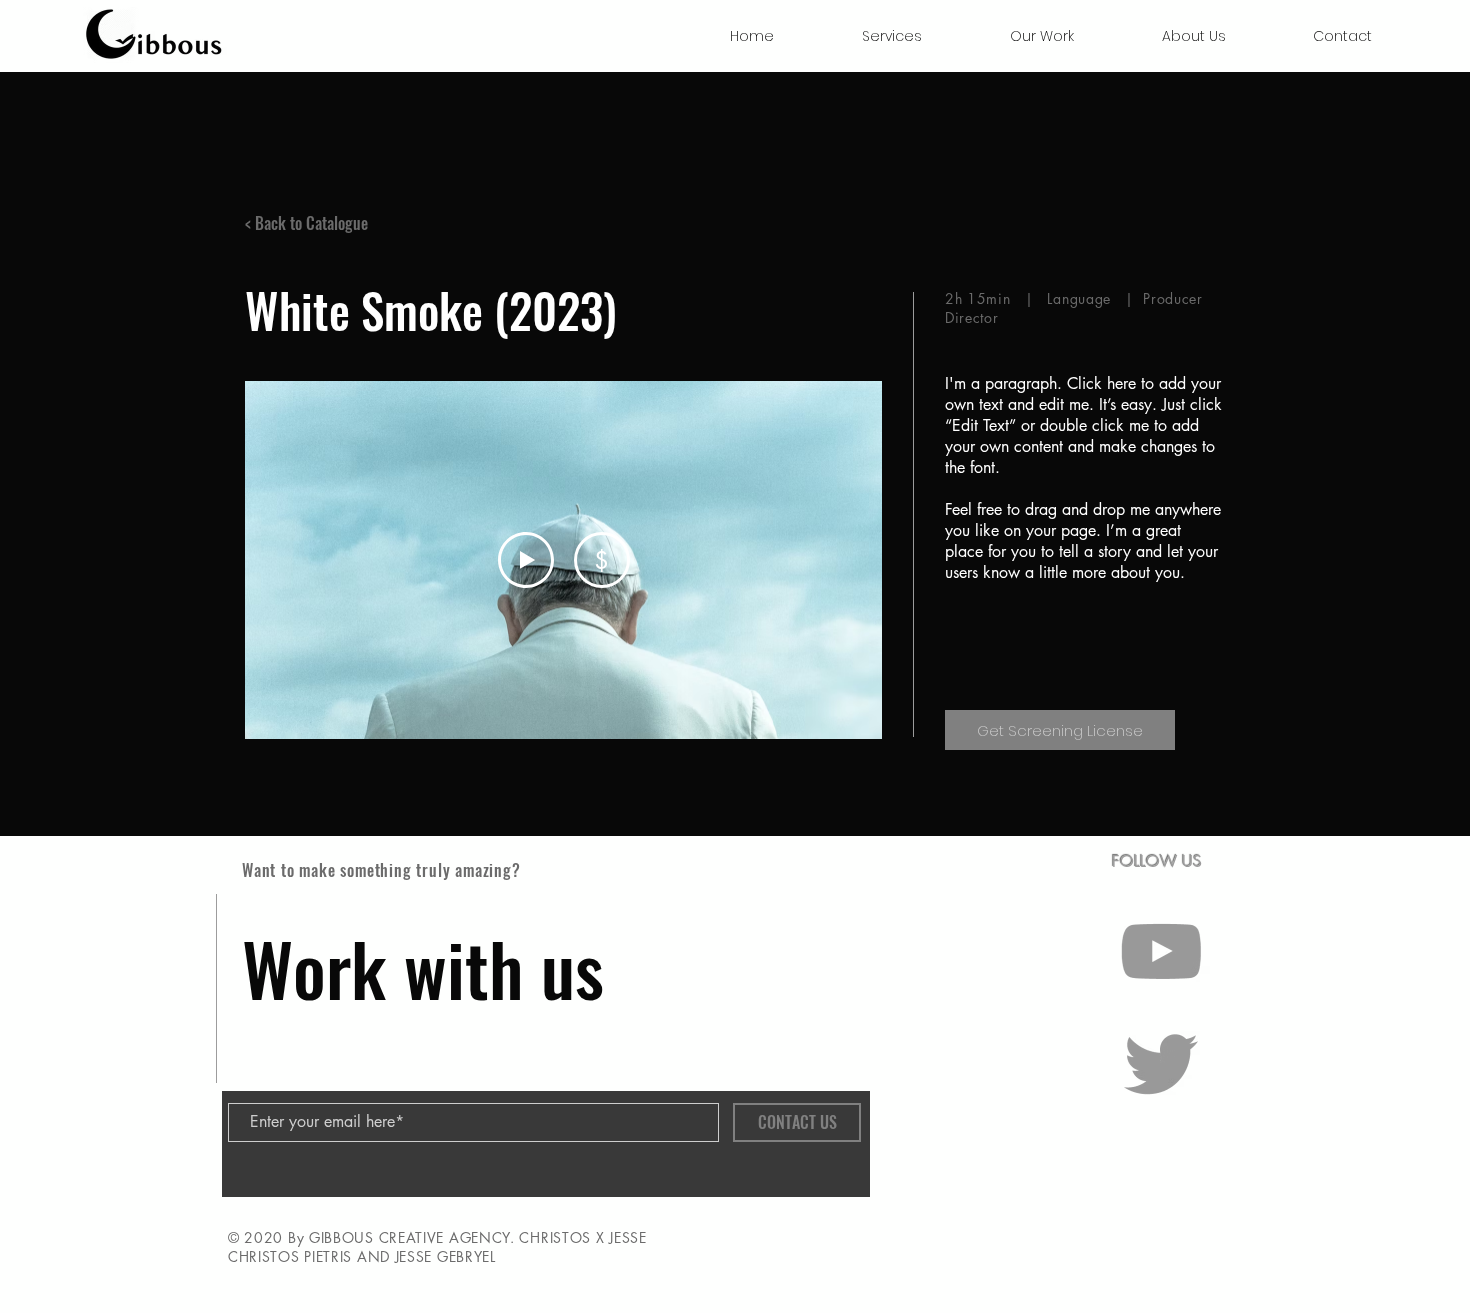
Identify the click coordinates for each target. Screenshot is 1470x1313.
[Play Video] (526, 560)
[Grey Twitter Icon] (1161, 1064)
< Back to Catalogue (306, 223)
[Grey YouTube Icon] (1161, 951)
